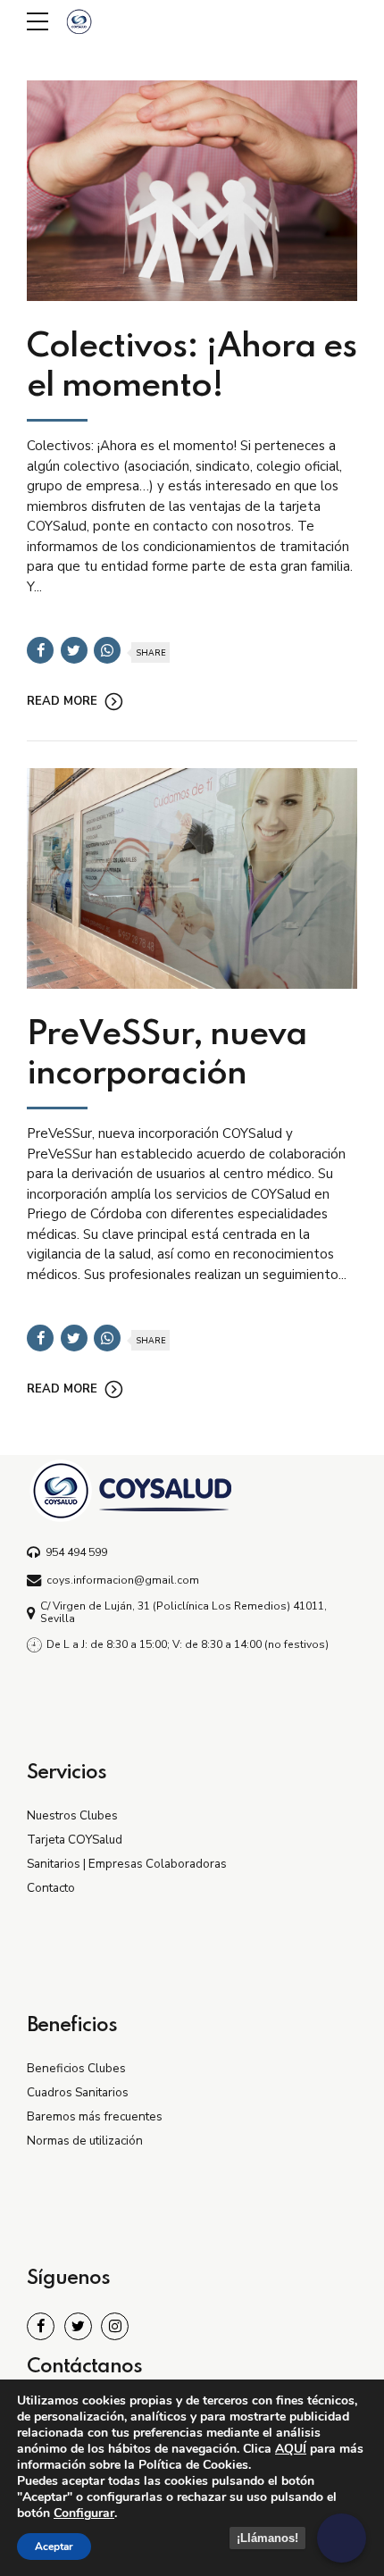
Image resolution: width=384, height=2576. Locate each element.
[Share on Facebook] (40, 650)
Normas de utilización (85, 2141)
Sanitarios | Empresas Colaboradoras (127, 1864)
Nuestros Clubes (72, 1815)
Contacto (51, 1888)
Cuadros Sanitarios (78, 2092)
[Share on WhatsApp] (107, 650)
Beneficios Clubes (76, 2068)
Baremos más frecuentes (95, 2116)
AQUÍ (291, 2449)
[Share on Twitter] (74, 650)
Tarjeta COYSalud (75, 1840)
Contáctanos (84, 2367)
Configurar (84, 2513)
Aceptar (54, 2547)
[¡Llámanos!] (342, 2538)
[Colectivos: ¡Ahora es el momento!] (192, 191)
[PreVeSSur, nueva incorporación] (192, 878)
